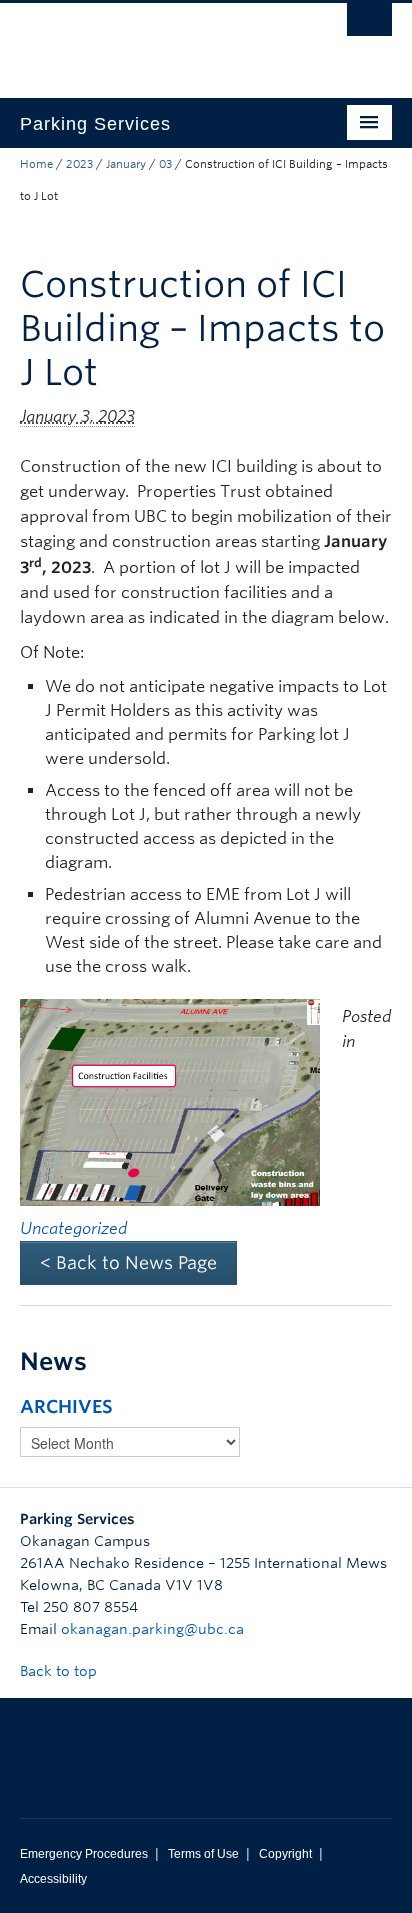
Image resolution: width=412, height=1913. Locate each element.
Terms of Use (203, 1854)
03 (165, 164)
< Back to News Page (128, 1262)
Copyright (285, 1854)
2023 (79, 164)
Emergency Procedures (84, 1854)
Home (36, 164)
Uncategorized (73, 1228)
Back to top (60, 1671)
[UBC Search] (369, 25)
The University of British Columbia (150, 41)
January (126, 164)
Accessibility (53, 1879)
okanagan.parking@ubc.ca (152, 1629)
